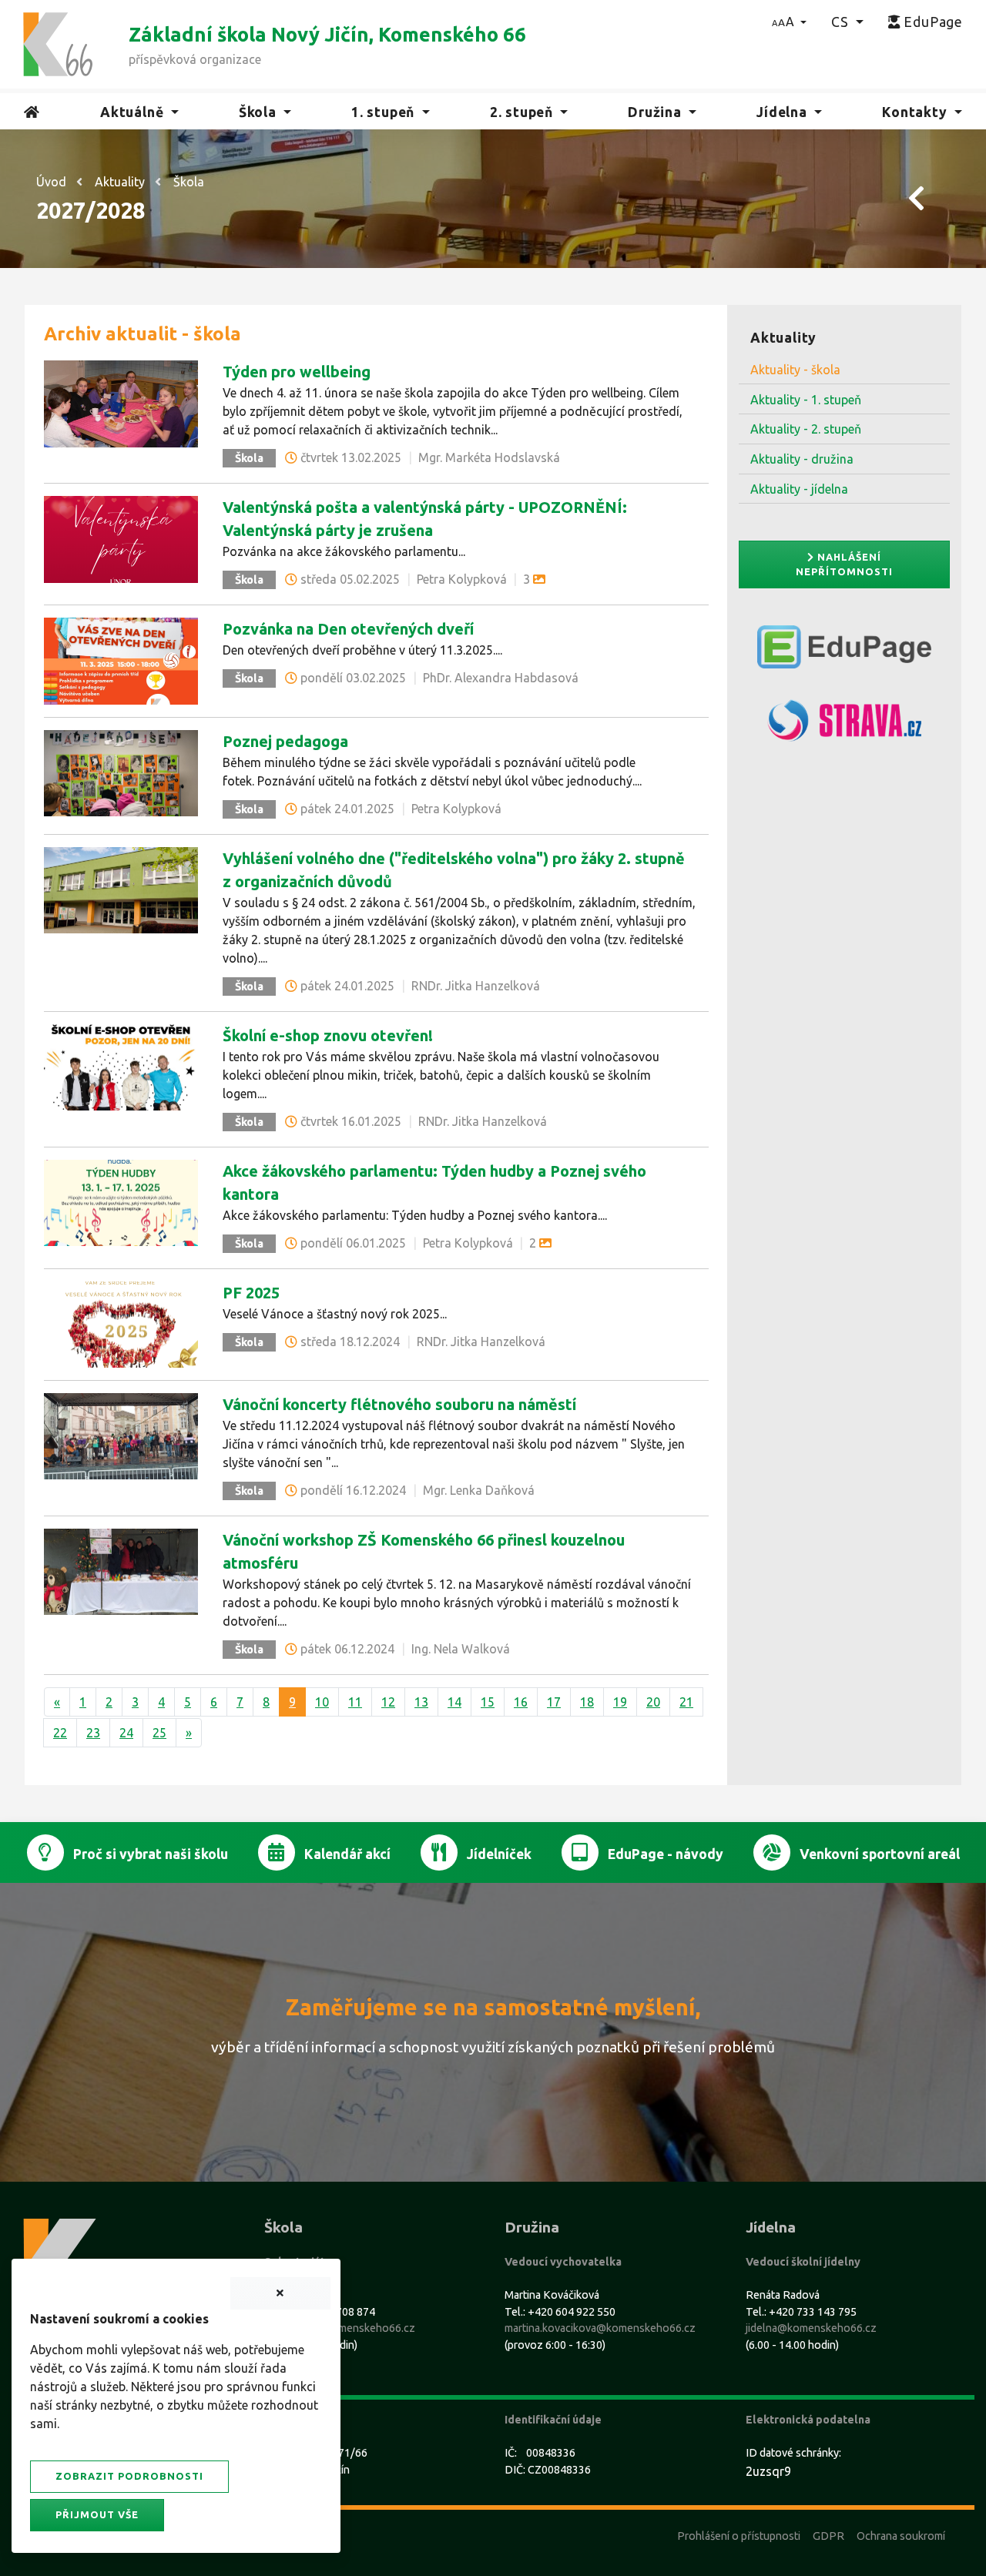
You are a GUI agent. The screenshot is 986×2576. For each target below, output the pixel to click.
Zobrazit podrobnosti (129, 2476)
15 (488, 1702)
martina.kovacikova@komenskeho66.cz (600, 2328)
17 (554, 1702)
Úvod (51, 182)
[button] (789, 22)
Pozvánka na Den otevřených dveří (348, 629)
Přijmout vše (97, 2514)
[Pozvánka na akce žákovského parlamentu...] (121, 538)
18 (587, 1702)
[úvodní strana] (58, 43)
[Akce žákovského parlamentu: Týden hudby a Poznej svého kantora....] (121, 1201)
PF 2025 (251, 1293)
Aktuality (120, 182)
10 (322, 1702)
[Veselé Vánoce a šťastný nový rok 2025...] (121, 1323)
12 (388, 1702)
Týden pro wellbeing (297, 372)
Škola (189, 182)
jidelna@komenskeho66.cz (811, 2328)
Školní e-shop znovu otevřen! (328, 1035)
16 (521, 1702)
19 (620, 1702)
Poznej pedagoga (285, 741)
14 (454, 1702)
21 (686, 1702)
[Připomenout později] (280, 2293)
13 (421, 1702)
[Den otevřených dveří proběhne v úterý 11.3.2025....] (121, 660)
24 (126, 1733)
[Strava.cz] (844, 727)
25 (159, 1733)
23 (93, 1733)
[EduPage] (844, 653)
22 (60, 1733)
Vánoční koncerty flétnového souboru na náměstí (399, 1404)
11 (355, 1702)
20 (653, 1702)
